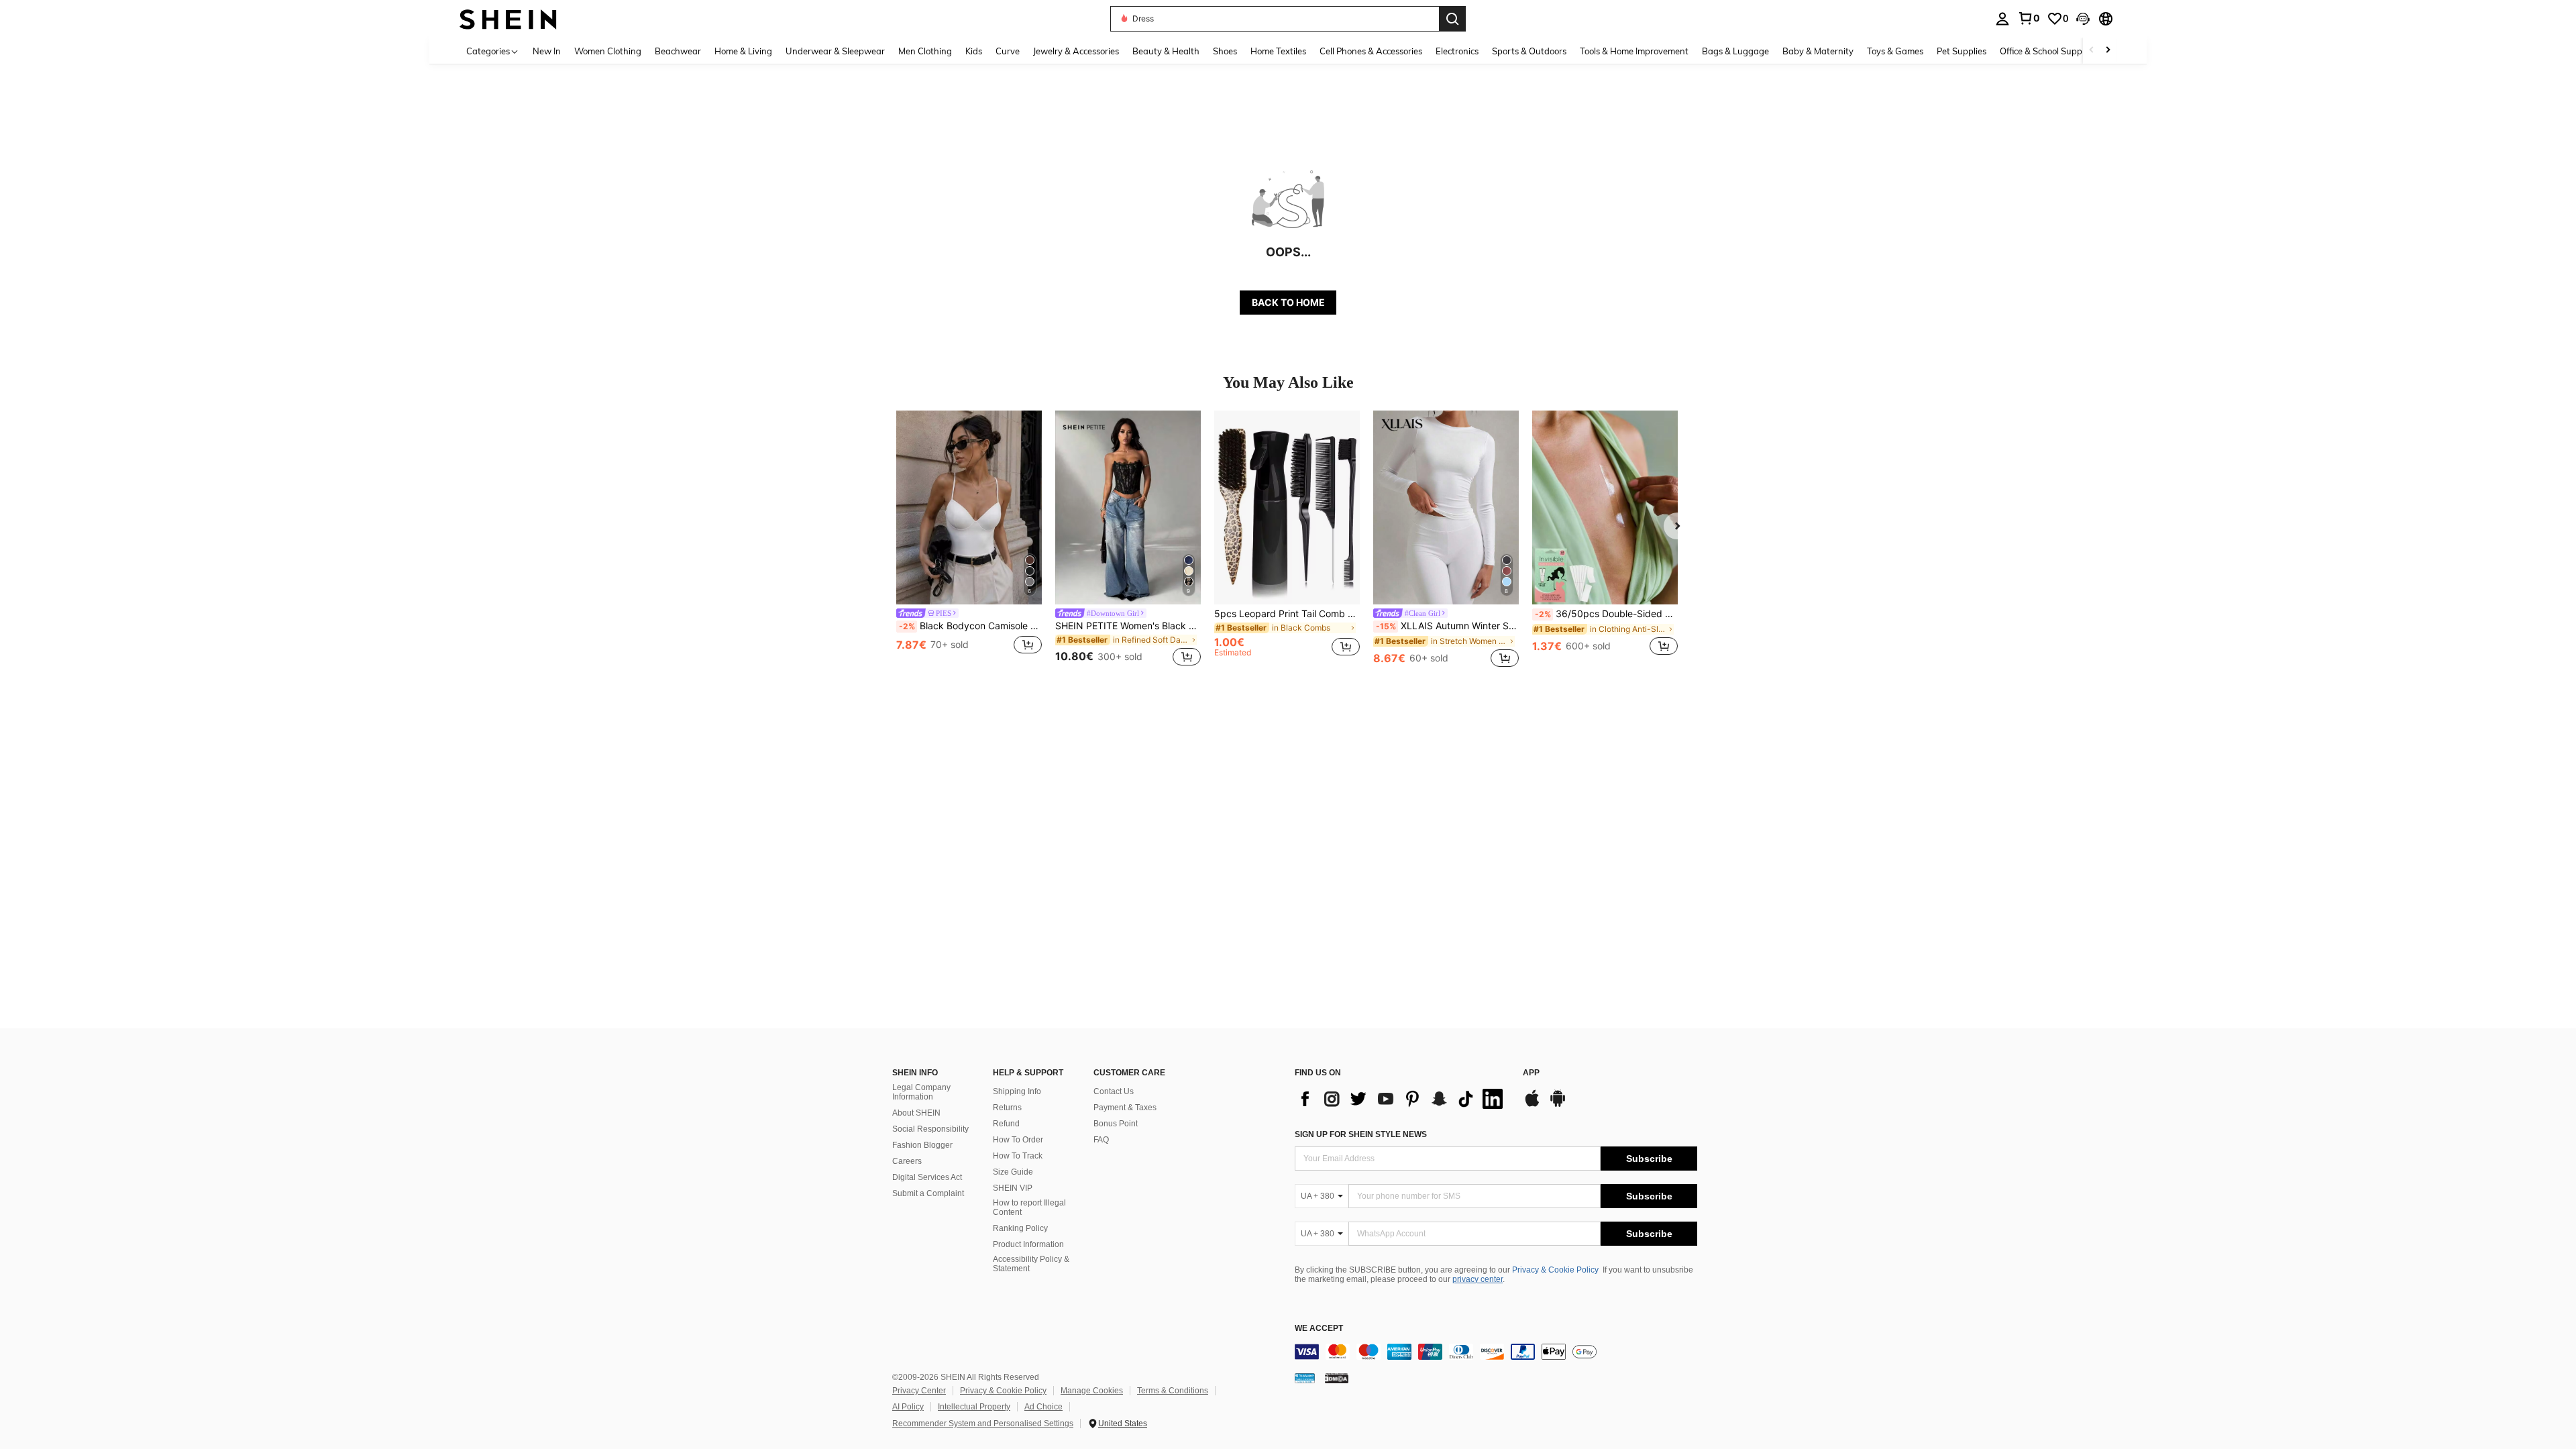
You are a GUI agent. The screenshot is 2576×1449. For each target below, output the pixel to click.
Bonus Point (1116, 1124)
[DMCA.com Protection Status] (1337, 1378)
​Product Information (1028, 1244)
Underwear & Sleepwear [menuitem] (835, 51)
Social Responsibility (930, 1129)
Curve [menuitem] (1008, 51)
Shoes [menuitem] (1225, 51)
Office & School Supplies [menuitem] (2047, 51)
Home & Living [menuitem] (743, 51)
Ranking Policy (1020, 1228)
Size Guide (1013, 1172)
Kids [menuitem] (974, 51)
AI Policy (908, 1407)
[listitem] (969, 540)
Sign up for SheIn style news (1361, 1134)
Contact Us (1114, 1091)
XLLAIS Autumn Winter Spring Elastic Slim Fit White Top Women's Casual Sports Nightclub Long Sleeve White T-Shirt (1447, 626)
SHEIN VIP (1013, 1188)
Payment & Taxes (1125, 1108)
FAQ (1101, 1140)
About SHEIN (916, 1113)
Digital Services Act (927, 1177)
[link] (2029, 18)
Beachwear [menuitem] (678, 51)
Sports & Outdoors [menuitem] (1529, 51)
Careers (907, 1161)
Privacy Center (919, 1391)
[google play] (1558, 1105)
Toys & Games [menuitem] (1895, 51)
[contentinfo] (1496, 1352)
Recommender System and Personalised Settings (983, 1424)
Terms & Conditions (1173, 1391)
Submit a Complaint (928, 1193)
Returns (1007, 1108)
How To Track (1018, 1156)
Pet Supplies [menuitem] (1962, 51)
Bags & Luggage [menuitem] (1735, 51)
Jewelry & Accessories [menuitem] (1076, 51)
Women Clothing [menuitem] (608, 51)
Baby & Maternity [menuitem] (1818, 51)
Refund (1006, 1124)
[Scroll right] (2108, 51)
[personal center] (2002, 19)
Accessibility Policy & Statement (1031, 1264)
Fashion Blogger (922, 1145)
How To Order (1018, 1140)
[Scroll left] (2092, 51)
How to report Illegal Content (1029, 1207)
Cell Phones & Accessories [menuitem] (1371, 51)
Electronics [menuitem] (1457, 51)
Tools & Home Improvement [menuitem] (1634, 51)
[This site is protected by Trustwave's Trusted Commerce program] (1305, 1378)
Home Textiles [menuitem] (1278, 51)
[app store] (1532, 1105)
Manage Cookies (1092, 1391)
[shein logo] (508, 18)
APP (1531, 1073)
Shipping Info (1017, 1091)
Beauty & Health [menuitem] (1166, 51)
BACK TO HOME (1288, 302)
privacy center (1478, 1279)
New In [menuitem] (547, 51)
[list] (1402, 1099)
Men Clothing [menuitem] (925, 51)
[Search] (1452, 19)
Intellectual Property (974, 1407)
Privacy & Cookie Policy (1555, 1270)
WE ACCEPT (1319, 1329)
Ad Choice (1043, 1407)
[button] (2083, 19)
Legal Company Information (921, 1092)
